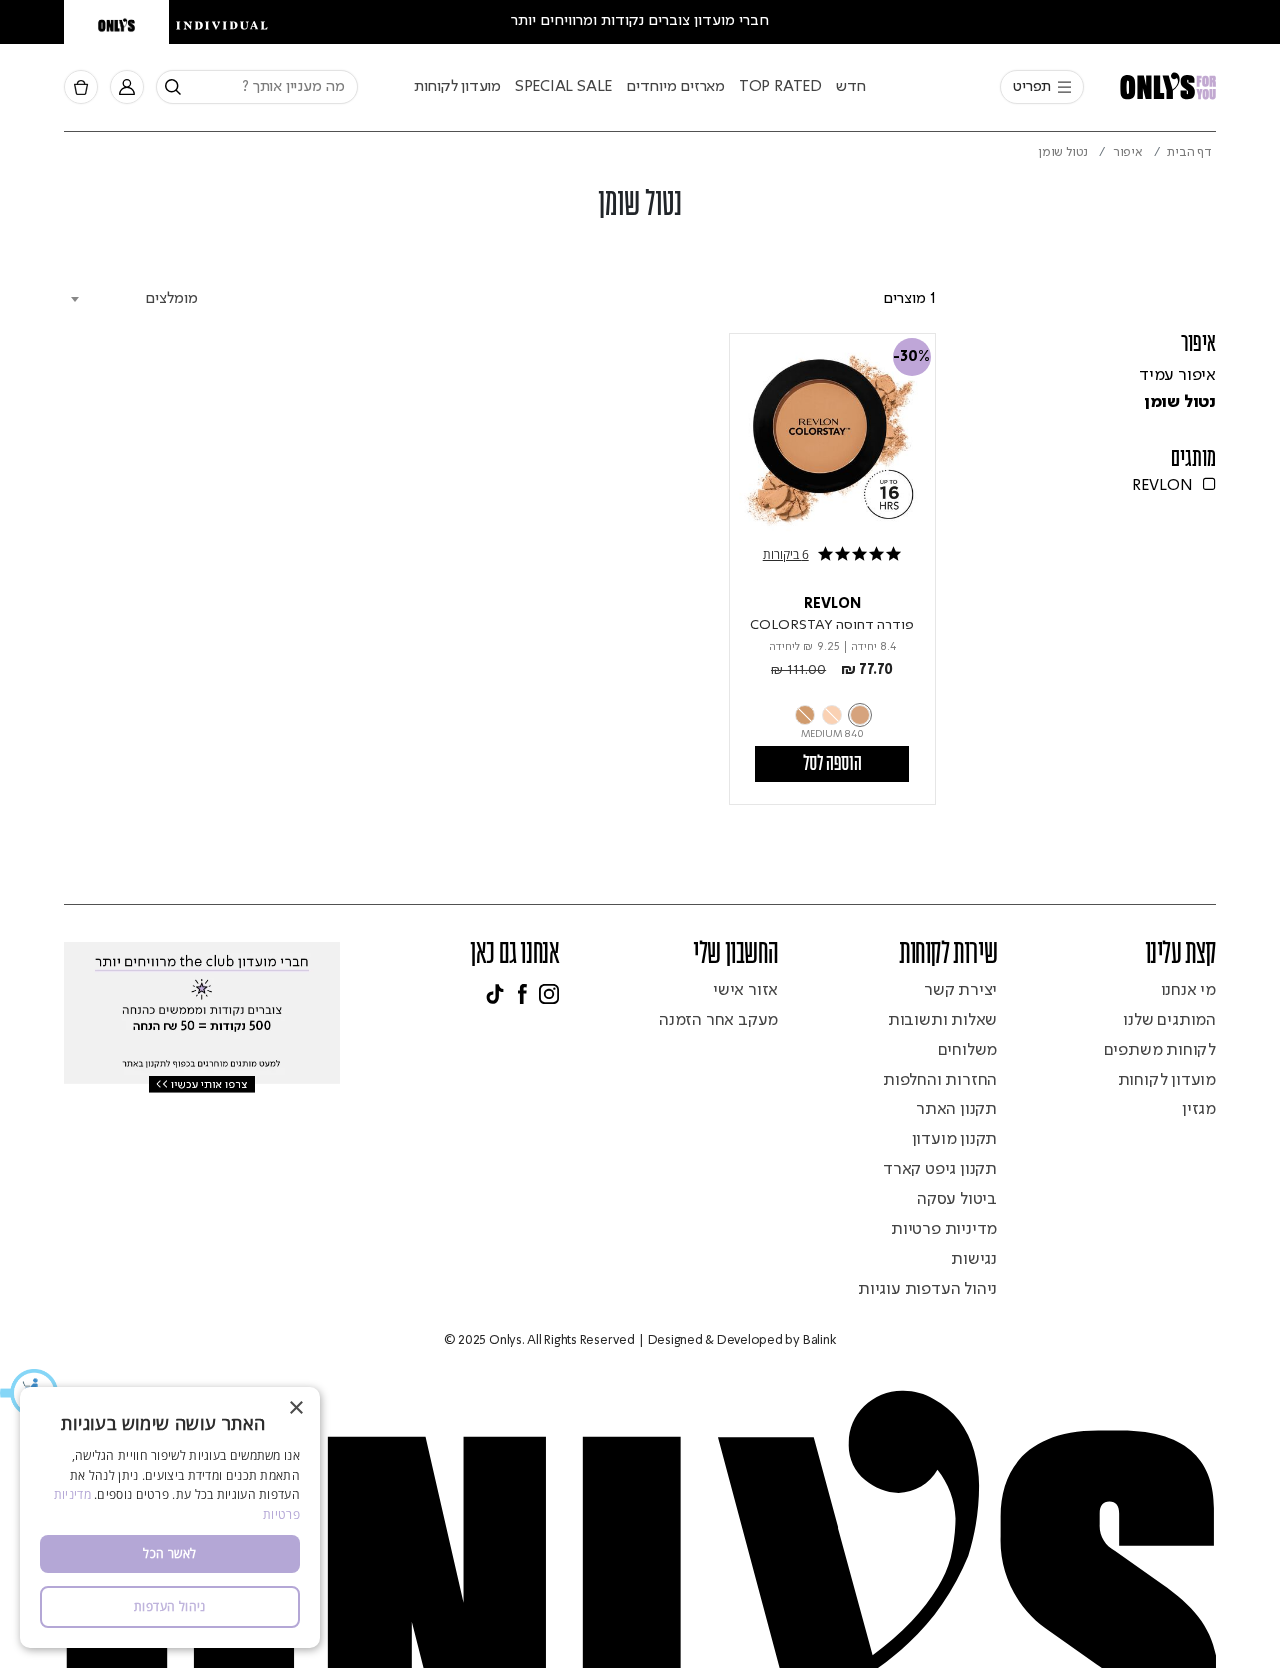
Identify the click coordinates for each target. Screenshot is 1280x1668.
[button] (170, 1607)
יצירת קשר (960, 990)
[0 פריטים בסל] (81, 87)
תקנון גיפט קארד (940, 1169)
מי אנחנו (1188, 990)
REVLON (832, 604)
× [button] (297, 1408)
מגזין (1199, 1109)
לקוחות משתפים (1160, 1050)
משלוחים (968, 1050)
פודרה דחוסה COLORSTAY (832, 625)
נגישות (974, 1259)
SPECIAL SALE (563, 87)
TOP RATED (780, 87)
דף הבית (1189, 152)
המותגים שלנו (1169, 1020)
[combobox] (257, 87)
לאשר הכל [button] (169, 1553)
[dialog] (170, 1517)
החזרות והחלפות (940, 1080)
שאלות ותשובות (942, 1020)
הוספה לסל (832, 764)
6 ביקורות (786, 554)
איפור (1128, 152)
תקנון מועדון (955, 1139)
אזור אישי (745, 990)
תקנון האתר (956, 1109)
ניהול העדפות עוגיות (927, 1289)
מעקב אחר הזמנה (718, 1020)
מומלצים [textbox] (171, 299)
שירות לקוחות (948, 955)
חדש (851, 87)
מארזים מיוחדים (675, 87)
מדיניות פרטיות (944, 1229)
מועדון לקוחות (457, 87)
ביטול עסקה (957, 1199)
